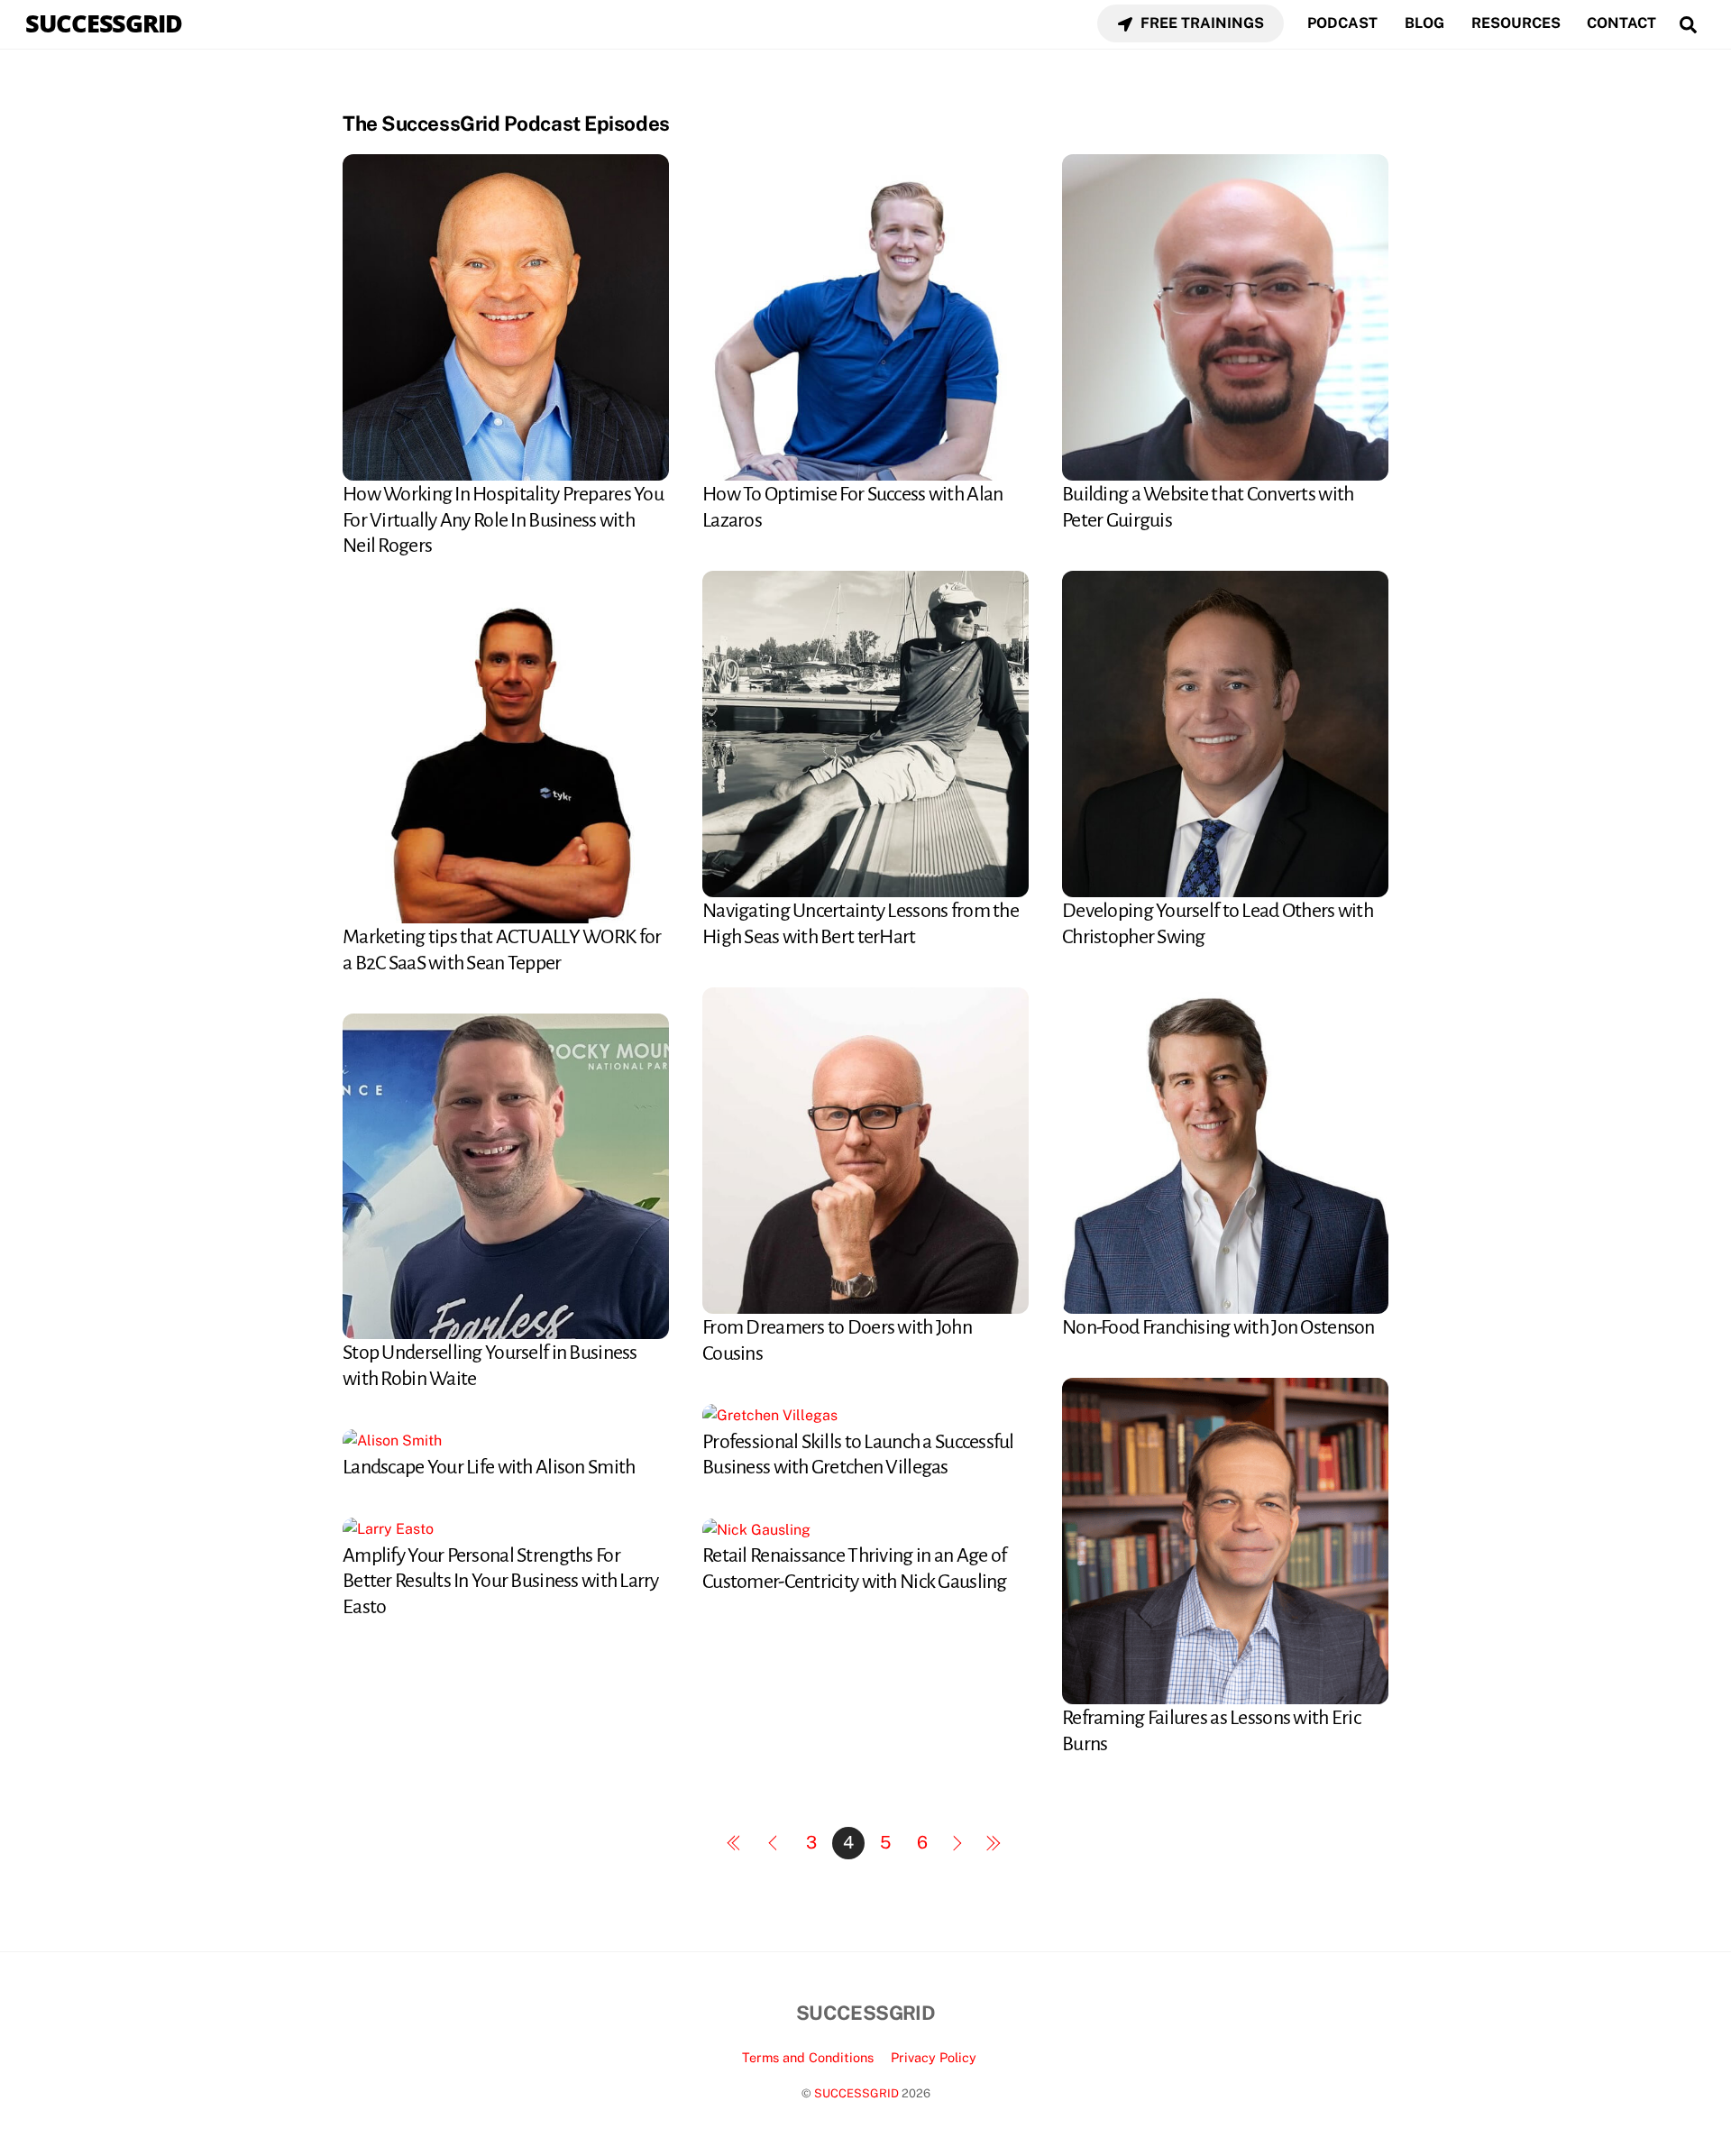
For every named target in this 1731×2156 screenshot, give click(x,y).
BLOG (1424, 23)
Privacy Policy (934, 2057)
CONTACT (1621, 23)
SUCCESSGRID (856, 2093)
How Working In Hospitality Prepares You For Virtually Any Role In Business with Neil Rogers (503, 520)
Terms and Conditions (808, 2057)
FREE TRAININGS (1200, 23)
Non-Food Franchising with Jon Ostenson (1218, 1327)
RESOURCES (1516, 23)
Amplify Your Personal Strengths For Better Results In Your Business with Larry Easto (501, 1582)
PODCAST (1342, 23)
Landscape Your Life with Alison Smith (489, 1467)
